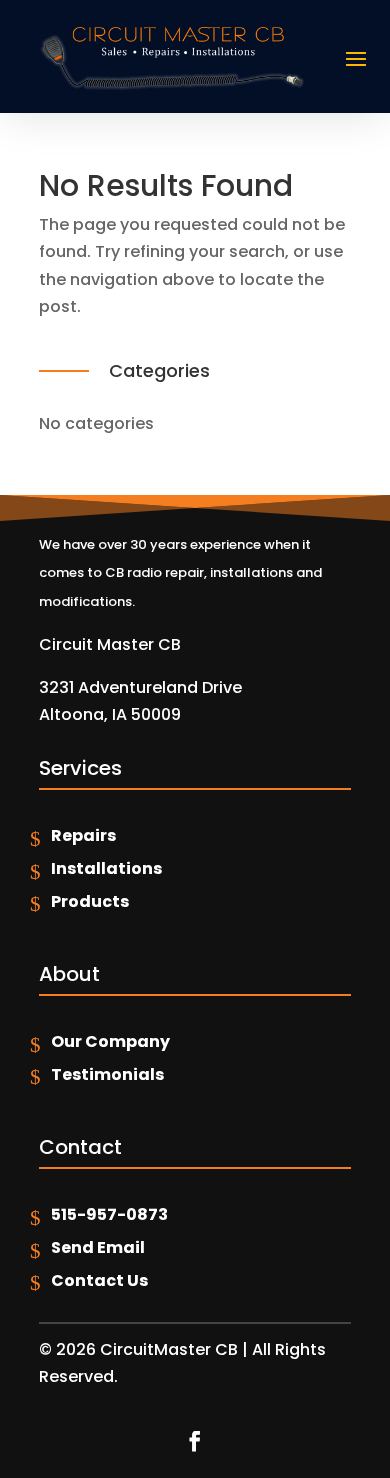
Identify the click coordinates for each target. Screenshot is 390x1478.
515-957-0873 (109, 1214)
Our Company (110, 1041)
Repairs (83, 835)
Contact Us (99, 1280)
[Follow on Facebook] (195, 1441)
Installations (106, 868)
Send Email (98, 1247)
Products (90, 901)
